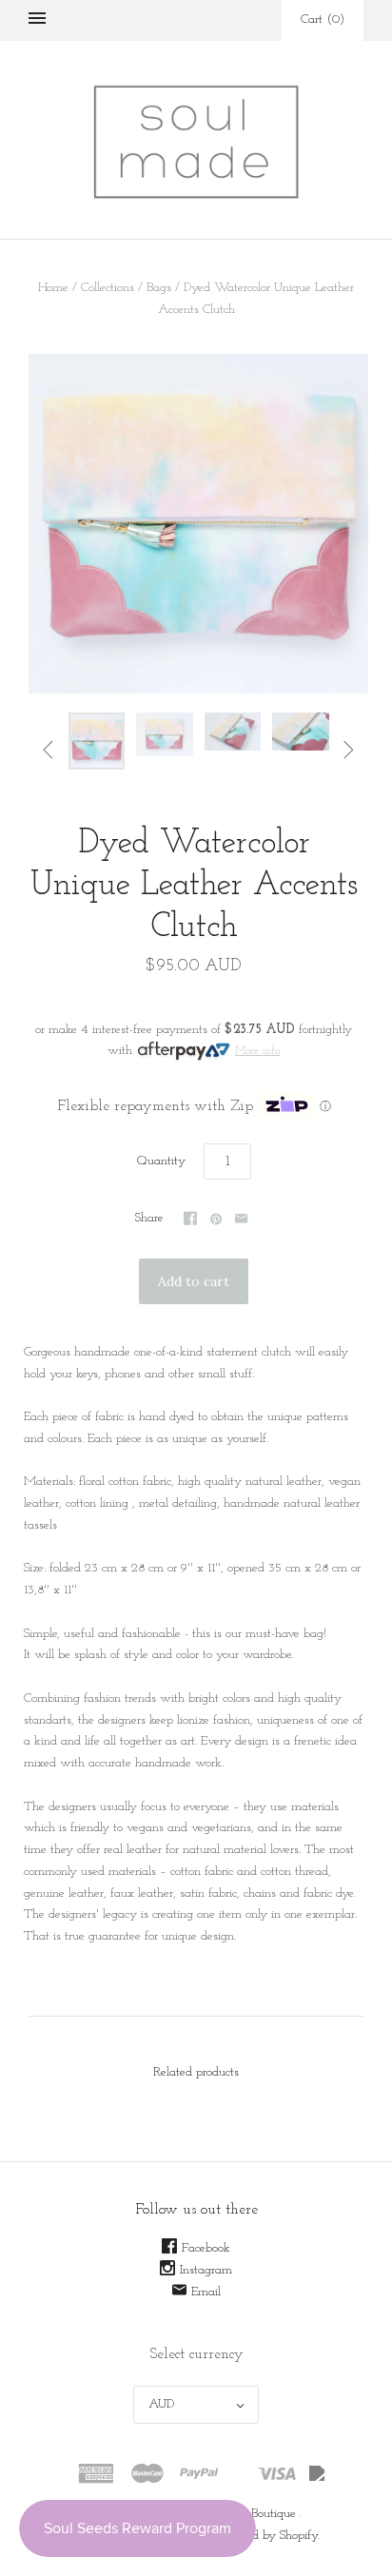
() (323, 20)
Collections (108, 288)
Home (53, 288)
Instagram (206, 2270)
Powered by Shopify (267, 2536)
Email (206, 2292)
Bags (159, 288)
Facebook (206, 2248)
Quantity (161, 1161)
